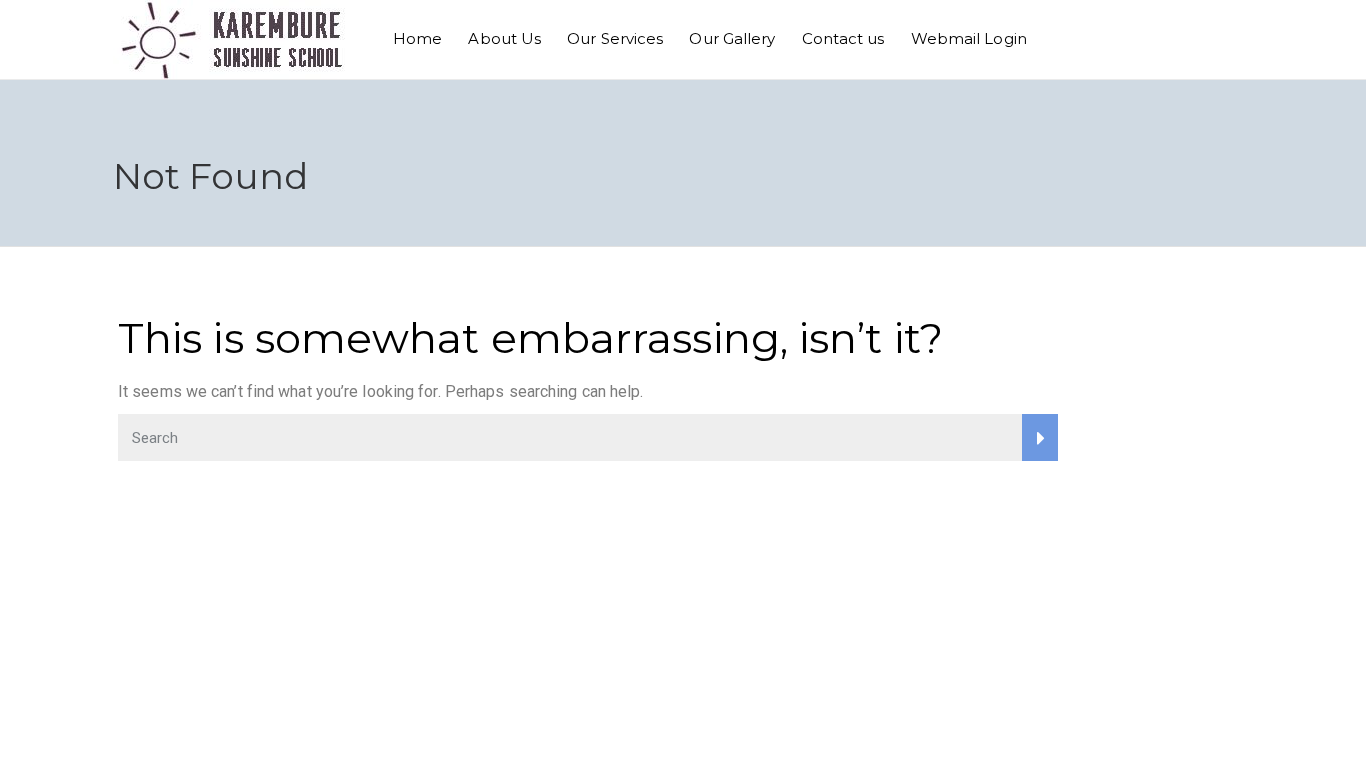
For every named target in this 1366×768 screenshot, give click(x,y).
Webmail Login (969, 38)
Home (417, 38)
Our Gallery (732, 38)
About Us (504, 38)
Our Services (615, 38)
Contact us (843, 38)
